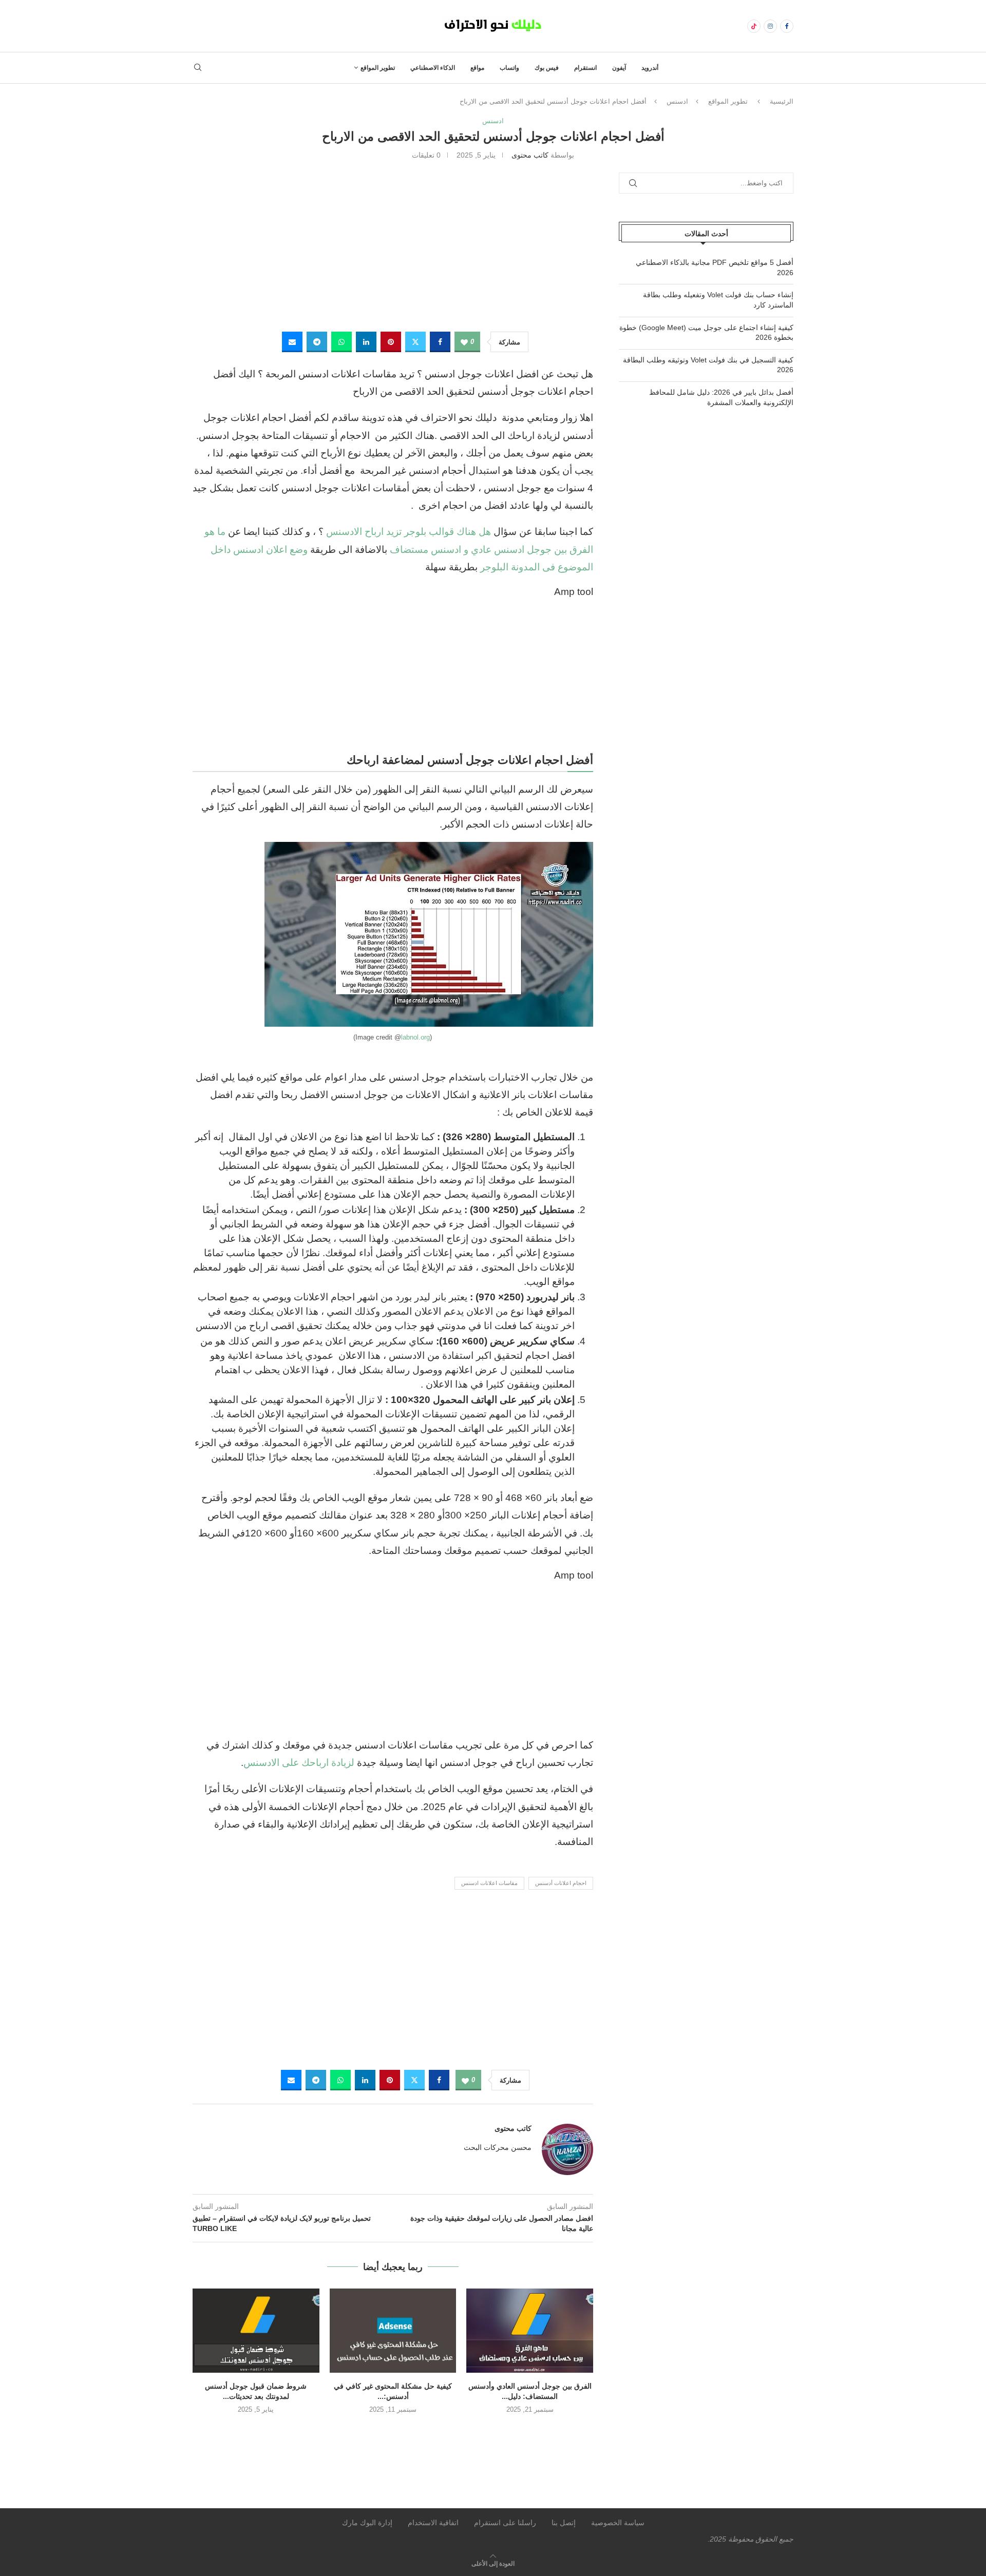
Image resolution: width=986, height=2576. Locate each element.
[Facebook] (787, 26)
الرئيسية (782, 101)
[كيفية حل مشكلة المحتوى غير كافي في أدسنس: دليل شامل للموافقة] (393, 2331)
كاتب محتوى (530, 155)
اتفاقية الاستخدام (433, 2523)
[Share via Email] (292, 342)
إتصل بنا (564, 2523)
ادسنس (677, 101)
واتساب (509, 68)
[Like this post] (464, 342)
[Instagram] (770, 26)
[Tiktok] (754, 26)
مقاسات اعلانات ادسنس (489, 1883)
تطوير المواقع (378, 68)
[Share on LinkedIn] (366, 342)
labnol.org (415, 1037)
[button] (393, 2431)
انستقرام (585, 68)
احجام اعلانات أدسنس (561, 1883)
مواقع (477, 68)
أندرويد (650, 68)
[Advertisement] (393, 244)
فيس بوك (547, 68)
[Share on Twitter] (415, 342)
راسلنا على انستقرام (505, 2523)
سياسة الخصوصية (618, 2523)
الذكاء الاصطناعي (433, 68)
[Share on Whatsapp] (342, 342)
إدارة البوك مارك (367, 2523)
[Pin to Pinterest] (391, 342)
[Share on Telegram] (317, 342)
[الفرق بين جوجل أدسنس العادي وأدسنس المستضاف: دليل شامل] (530, 2331)
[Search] (198, 68)
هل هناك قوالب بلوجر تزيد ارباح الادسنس (409, 532)
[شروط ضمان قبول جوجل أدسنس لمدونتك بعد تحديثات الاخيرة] (256, 2331)
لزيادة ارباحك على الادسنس (299, 1763)
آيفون (619, 68)
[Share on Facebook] (440, 342)
